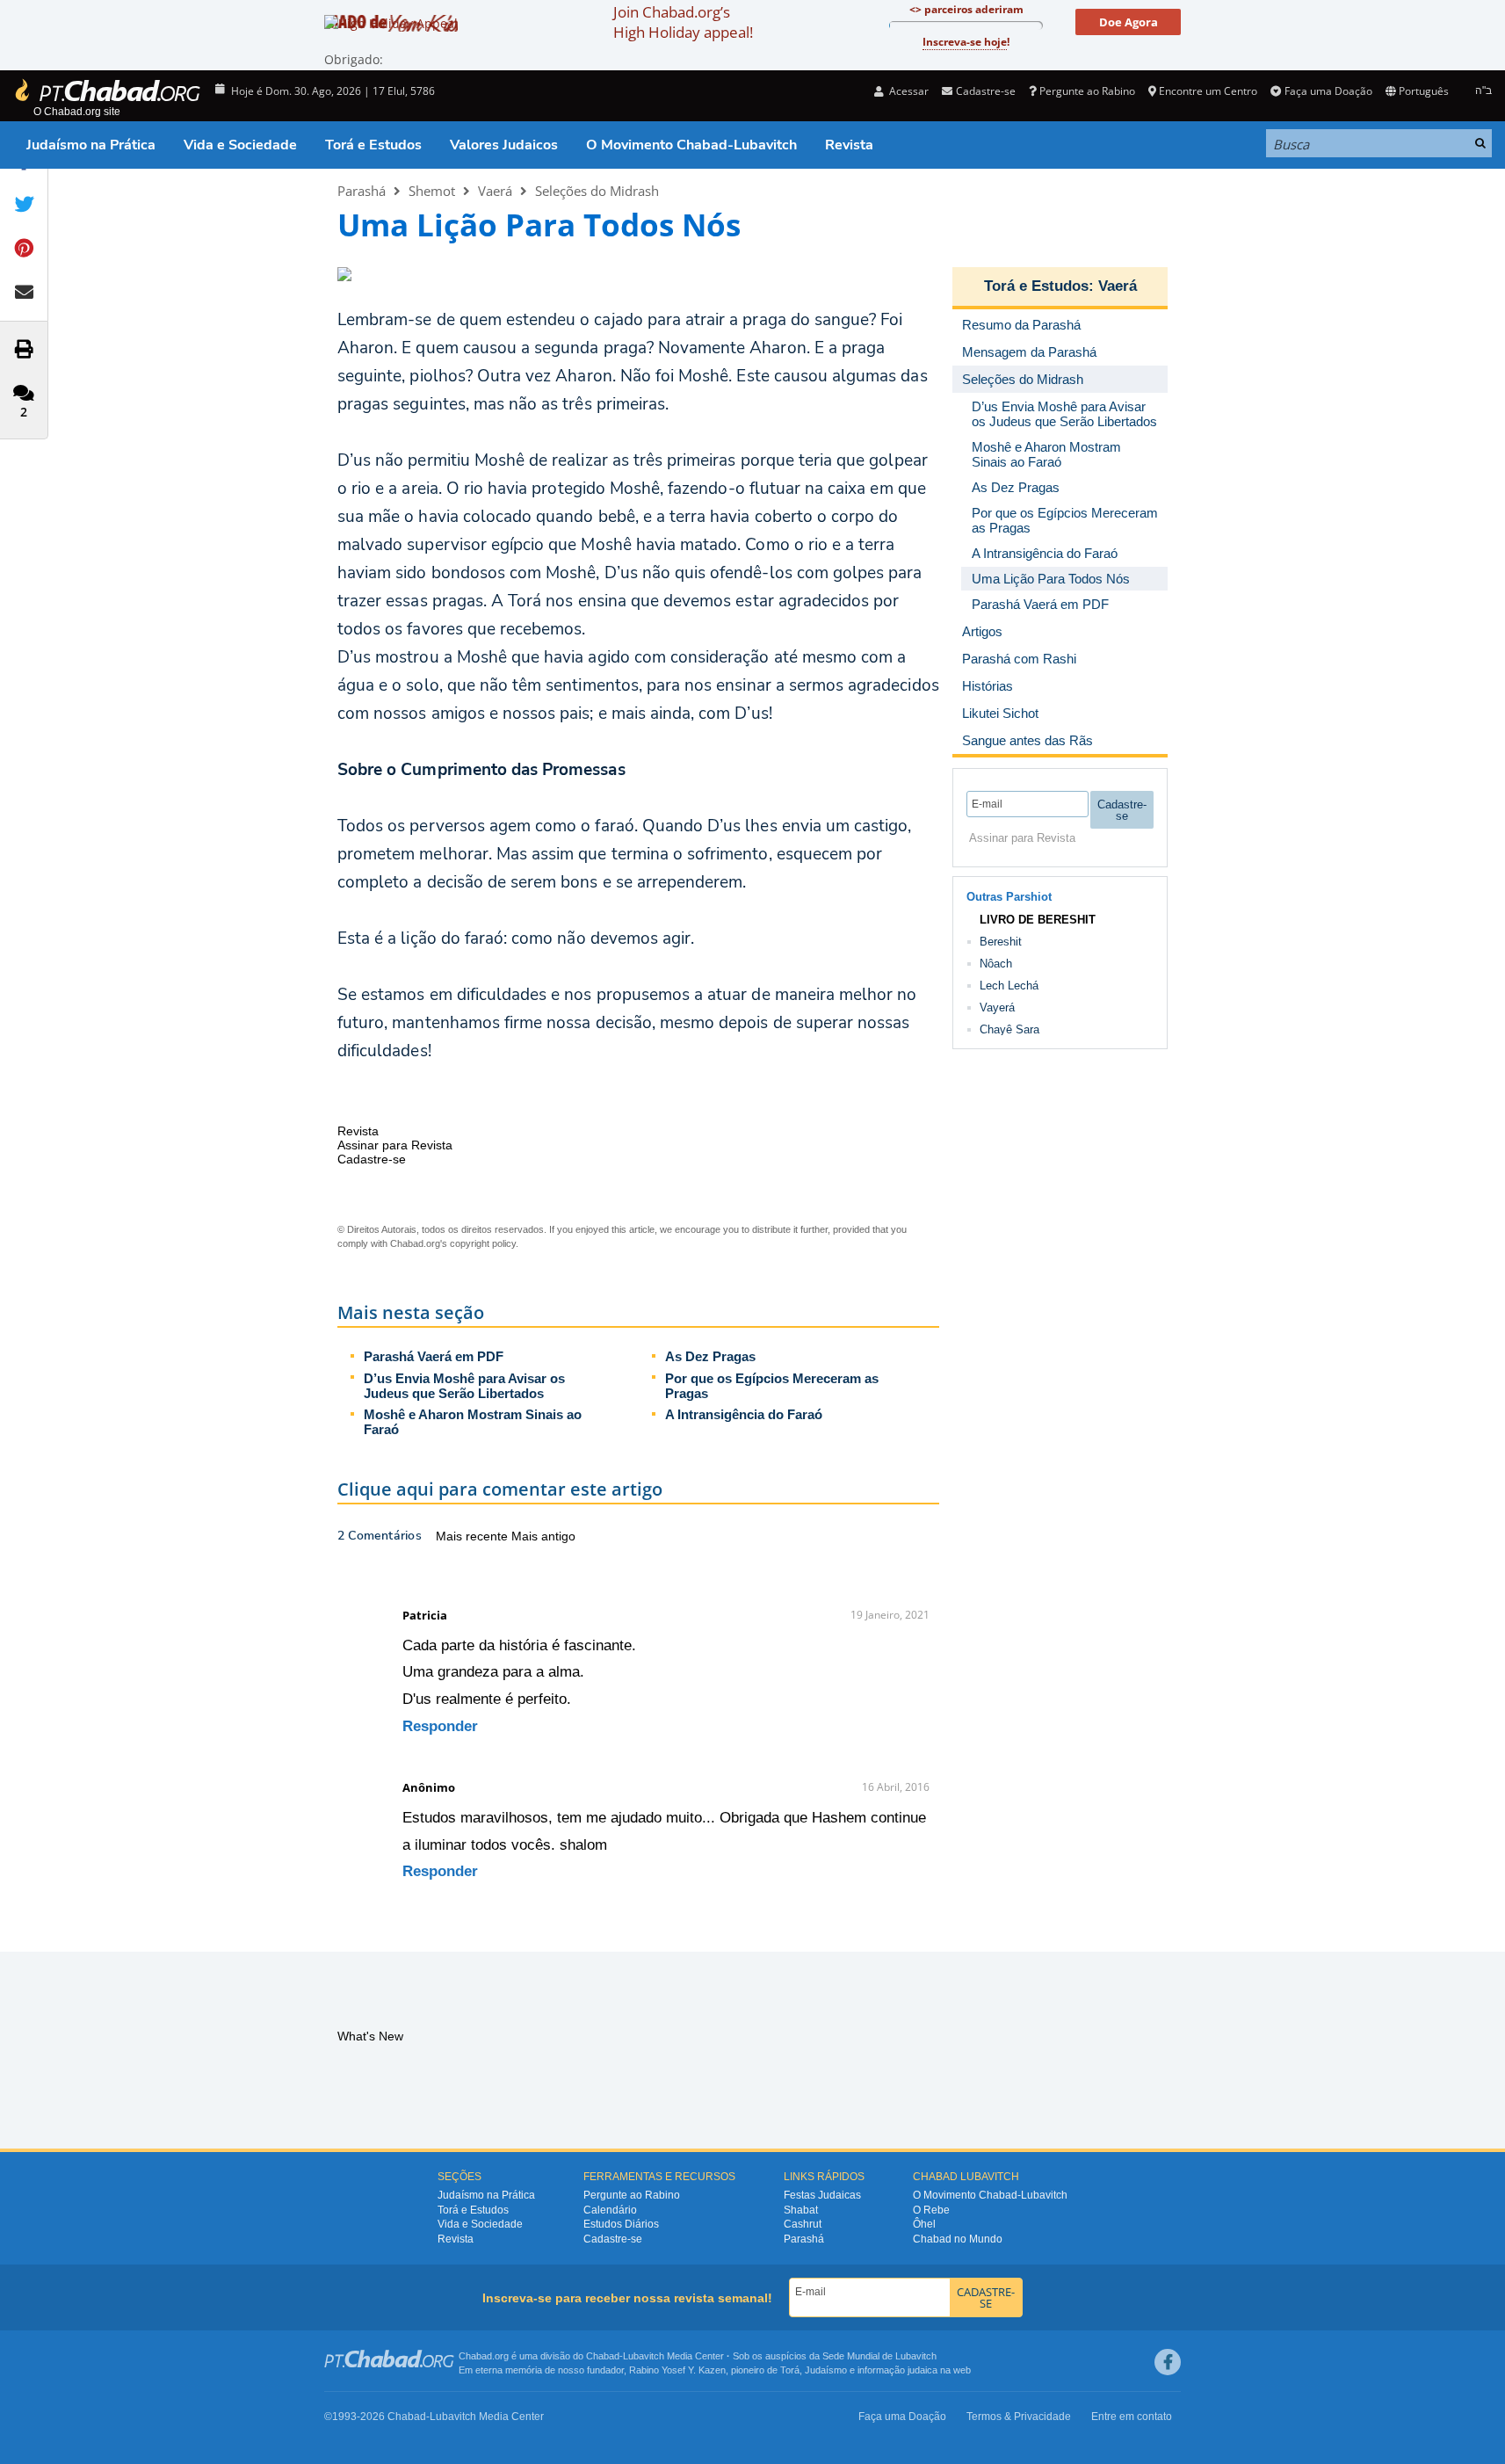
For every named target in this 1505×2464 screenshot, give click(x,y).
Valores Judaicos (504, 145)
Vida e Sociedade (240, 145)
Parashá (362, 191)
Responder (440, 1726)
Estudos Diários (621, 2224)
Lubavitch (644, 2356)
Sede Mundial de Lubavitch (879, 2356)
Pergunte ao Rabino (1087, 91)
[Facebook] (1168, 2362)
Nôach (996, 964)
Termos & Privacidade (1019, 2417)
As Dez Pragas (710, 1356)
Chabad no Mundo (958, 2239)
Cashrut (803, 2224)
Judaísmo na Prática (91, 145)
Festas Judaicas (822, 2195)
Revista (849, 145)
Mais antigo (543, 1536)
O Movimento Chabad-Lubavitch (691, 145)
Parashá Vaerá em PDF (434, 1356)
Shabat (801, 2210)
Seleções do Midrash (597, 191)
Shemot (432, 191)
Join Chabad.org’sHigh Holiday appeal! (683, 22)
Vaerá (495, 191)
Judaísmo (826, 2370)
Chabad (603, 2356)
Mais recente (474, 1536)
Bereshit (1001, 942)
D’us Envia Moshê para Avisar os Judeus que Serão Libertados (464, 1386)
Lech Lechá (1009, 986)
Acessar (908, 91)
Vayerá (997, 1007)
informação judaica (897, 2370)
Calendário (610, 2210)
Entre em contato (1132, 2417)
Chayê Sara (1009, 1029)
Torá (790, 2370)
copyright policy (483, 1243)
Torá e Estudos (373, 145)
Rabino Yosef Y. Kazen (677, 2370)
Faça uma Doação (1328, 91)
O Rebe (931, 2210)
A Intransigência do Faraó (744, 1414)
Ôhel (924, 2224)
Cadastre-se (613, 2239)
